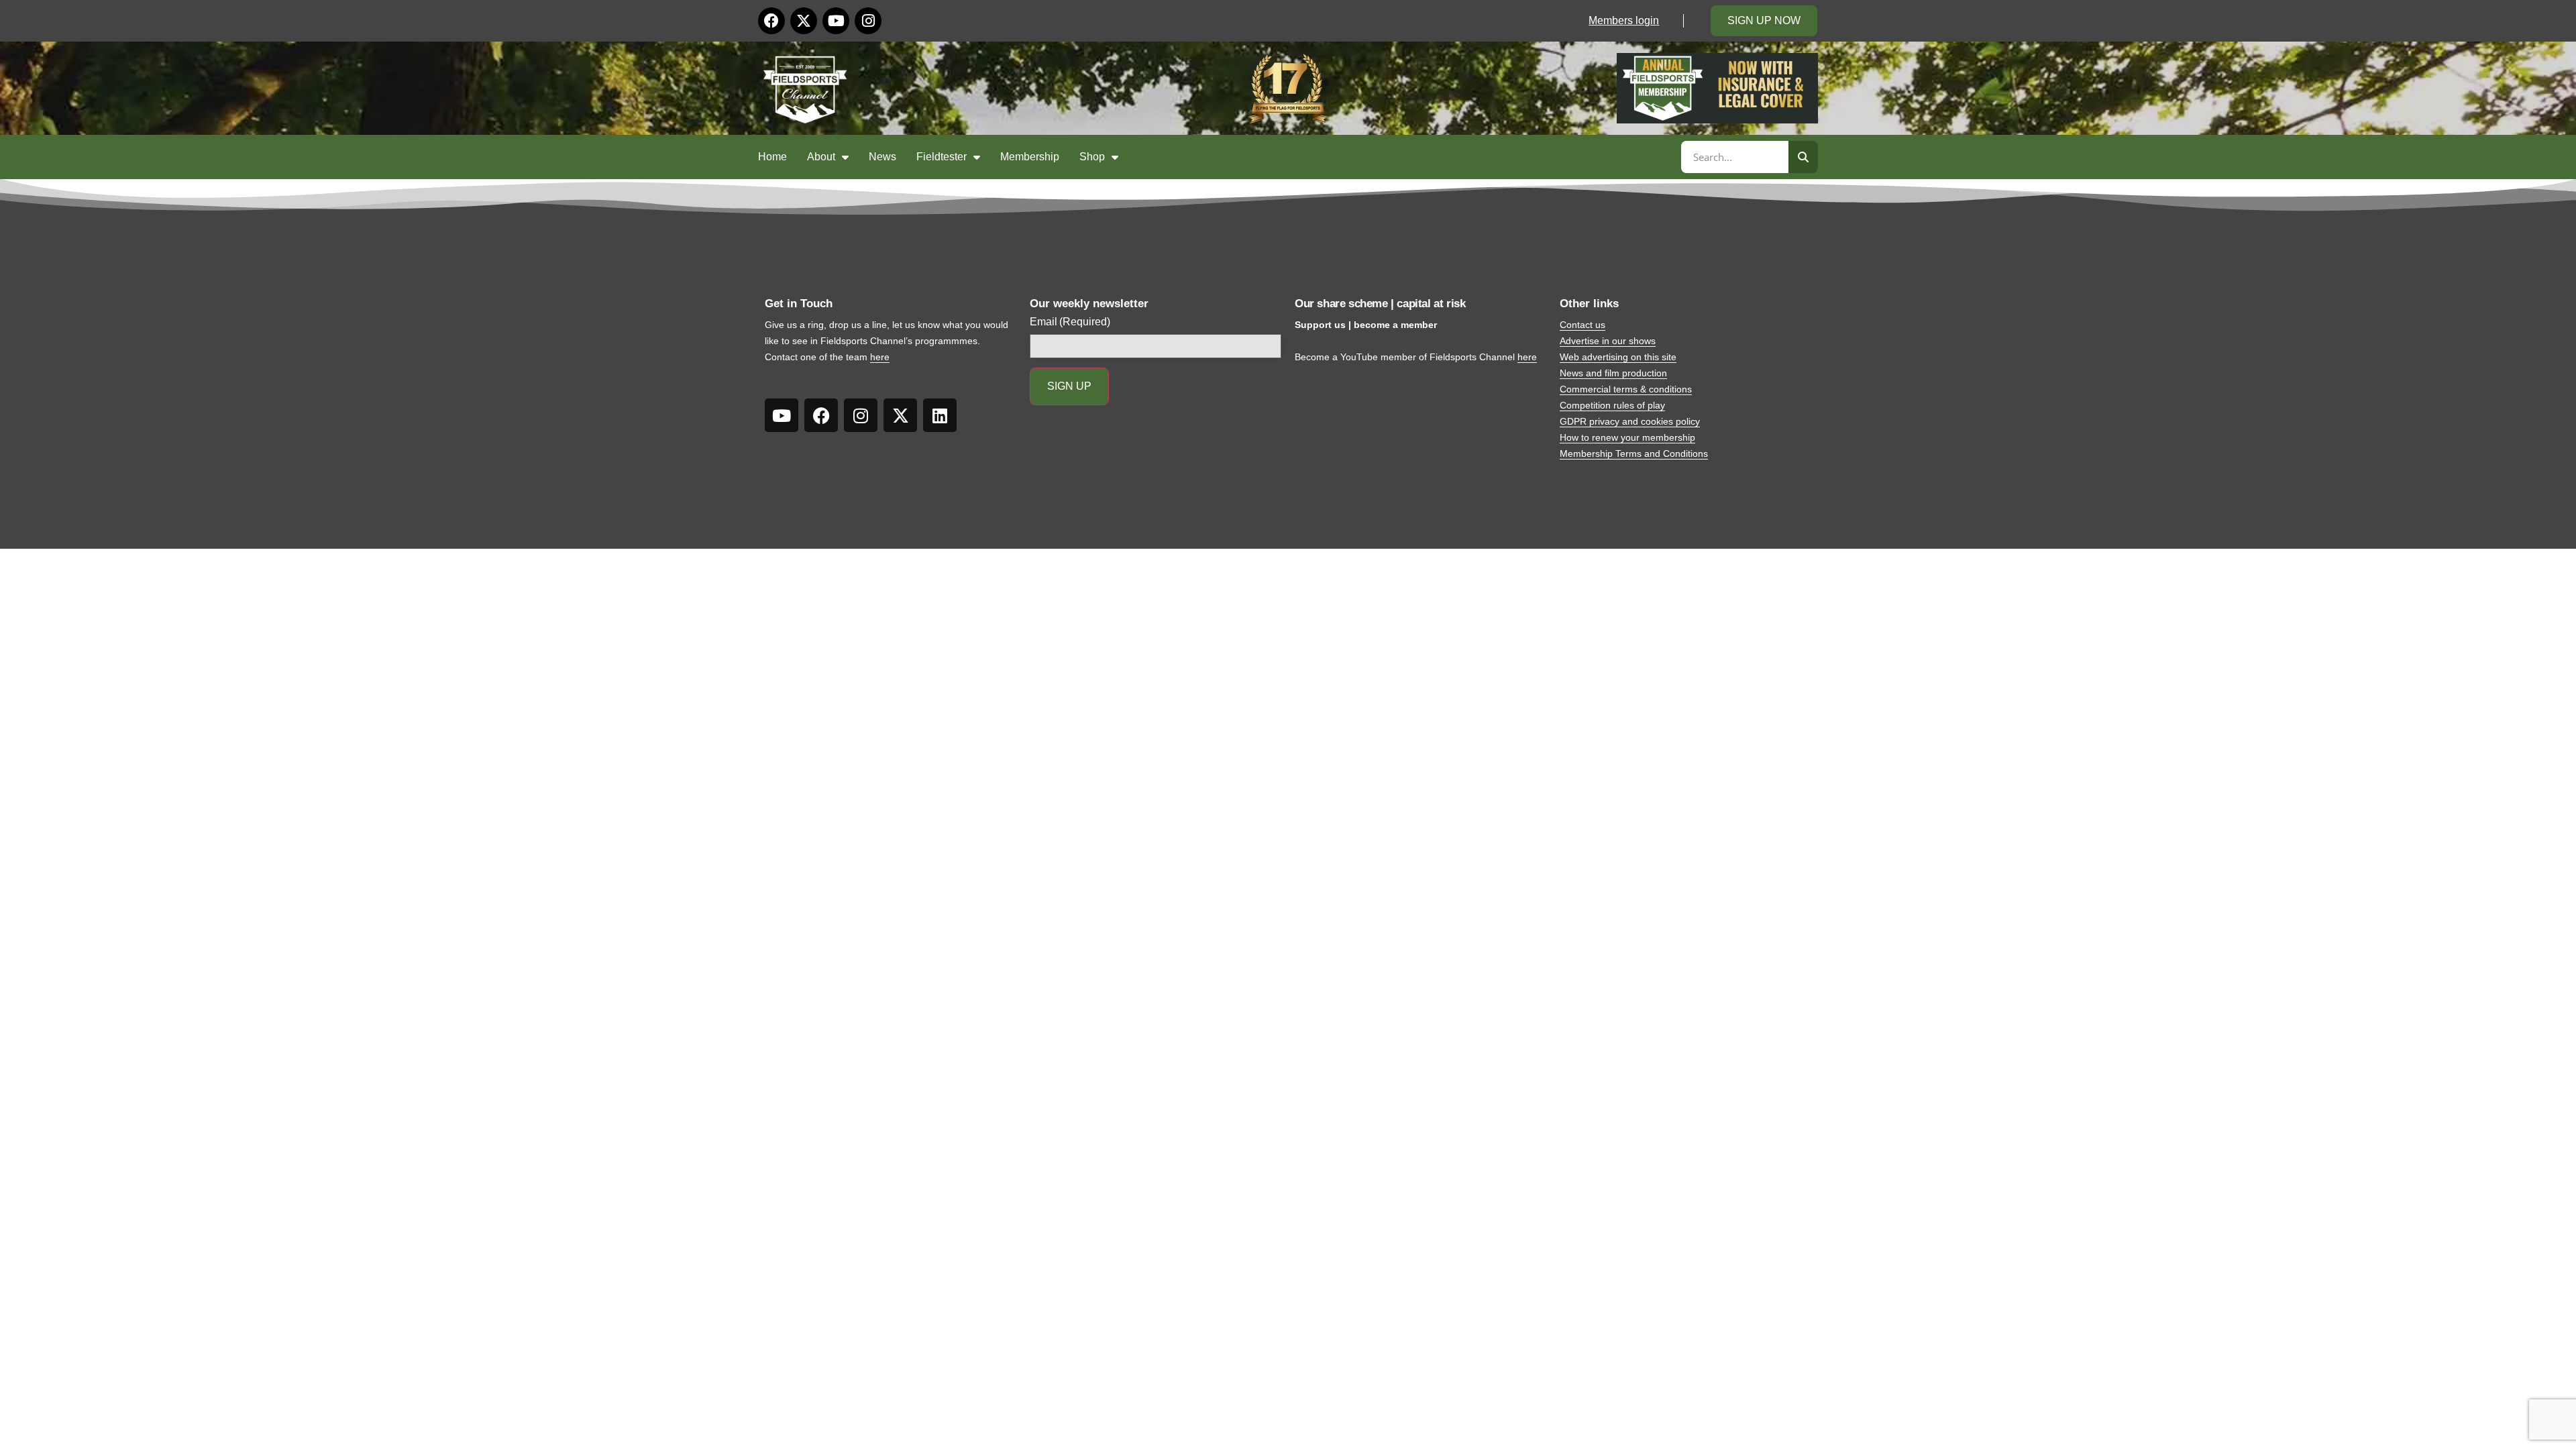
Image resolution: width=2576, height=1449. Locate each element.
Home (772, 157)
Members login (1624, 20)
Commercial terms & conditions (1626, 389)
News (882, 157)
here (880, 357)
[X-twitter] (804, 21)
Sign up (1069, 386)
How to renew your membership (1627, 437)
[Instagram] (868, 21)
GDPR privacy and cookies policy (1630, 421)
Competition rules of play (1612, 405)
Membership (1030, 157)
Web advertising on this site (1618, 357)
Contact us (1582, 325)
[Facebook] (771, 21)
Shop (1092, 157)
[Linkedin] (940, 415)
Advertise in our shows (1608, 341)
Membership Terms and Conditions (1634, 453)
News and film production (1613, 373)
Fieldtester (942, 157)
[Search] (1803, 157)
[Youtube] (836, 21)
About (821, 157)
